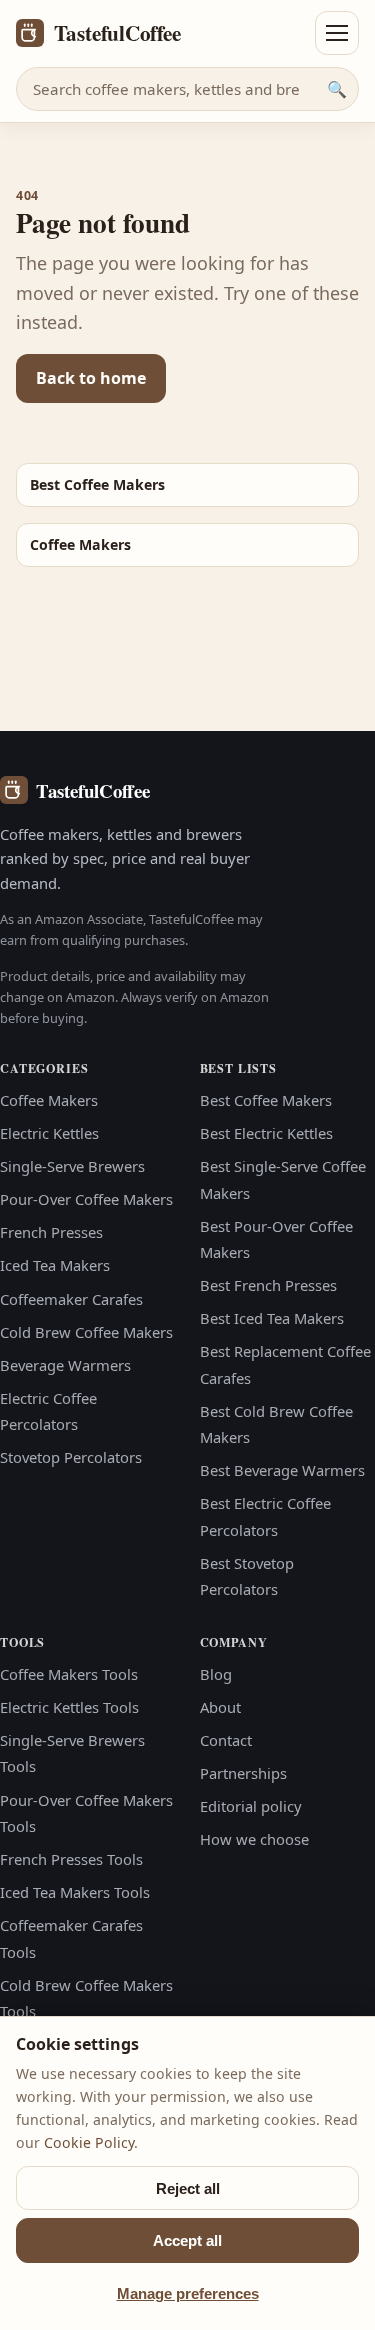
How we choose (254, 1839)
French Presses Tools (71, 1859)
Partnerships (243, 1773)
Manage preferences (188, 2293)
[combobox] (187, 89)
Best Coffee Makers (266, 1100)
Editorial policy (251, 1806)
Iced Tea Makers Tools (75, 1892)
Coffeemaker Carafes (71, 1299)
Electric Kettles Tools (69, 1707)
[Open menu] (337, 33)
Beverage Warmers (65, 1365)
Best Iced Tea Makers (272, 1318)
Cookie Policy (89, 2142)
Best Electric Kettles (266, 1133)
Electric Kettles (49, 1133)
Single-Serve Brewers (72, 1166)
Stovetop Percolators (71, 1457)
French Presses (51, 1232)
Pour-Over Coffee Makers (86, 1199)
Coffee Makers (49, 1100)
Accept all (187, 2240)
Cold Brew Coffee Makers (86, 1332)
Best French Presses (268, 1285)
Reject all (188, 2188)
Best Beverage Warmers (282, 1470)
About (220, 1707)
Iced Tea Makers (55, 1265)
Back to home (91, 378)
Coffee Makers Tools (69, 1674)
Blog (216, 1674)
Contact (226, 1740)
